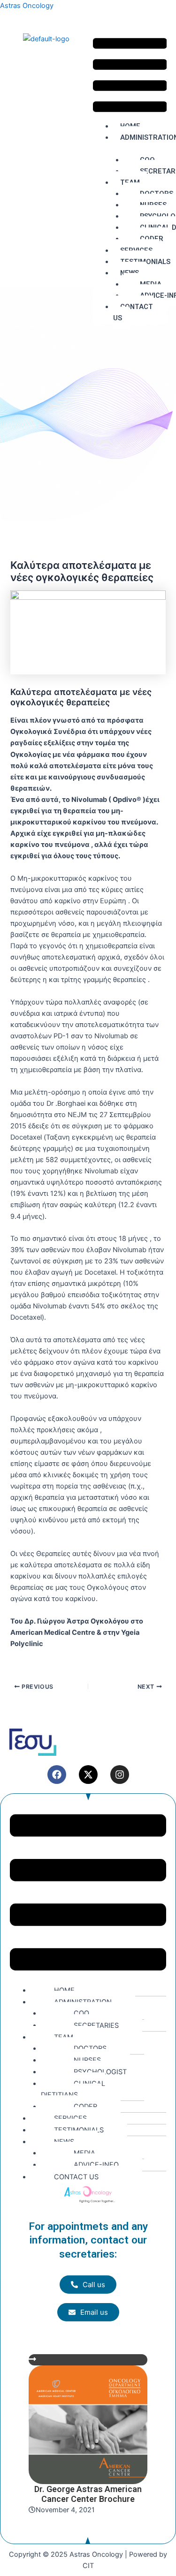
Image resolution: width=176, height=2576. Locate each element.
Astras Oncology (27, 6)
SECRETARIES (96, 2025)
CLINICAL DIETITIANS (73, 2089)
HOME (64, 1990)
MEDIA (84, 2153)
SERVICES (70, 2118)
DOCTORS (90, 2048)
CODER (85, 2107)
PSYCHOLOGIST (100, 2072)
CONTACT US (133, 312)
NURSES (87, 2060)
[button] (130, 77)
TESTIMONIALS (79, 2130)
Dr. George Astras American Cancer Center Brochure (88, 2494)
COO (81, 2013)
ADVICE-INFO (96, 2165)
